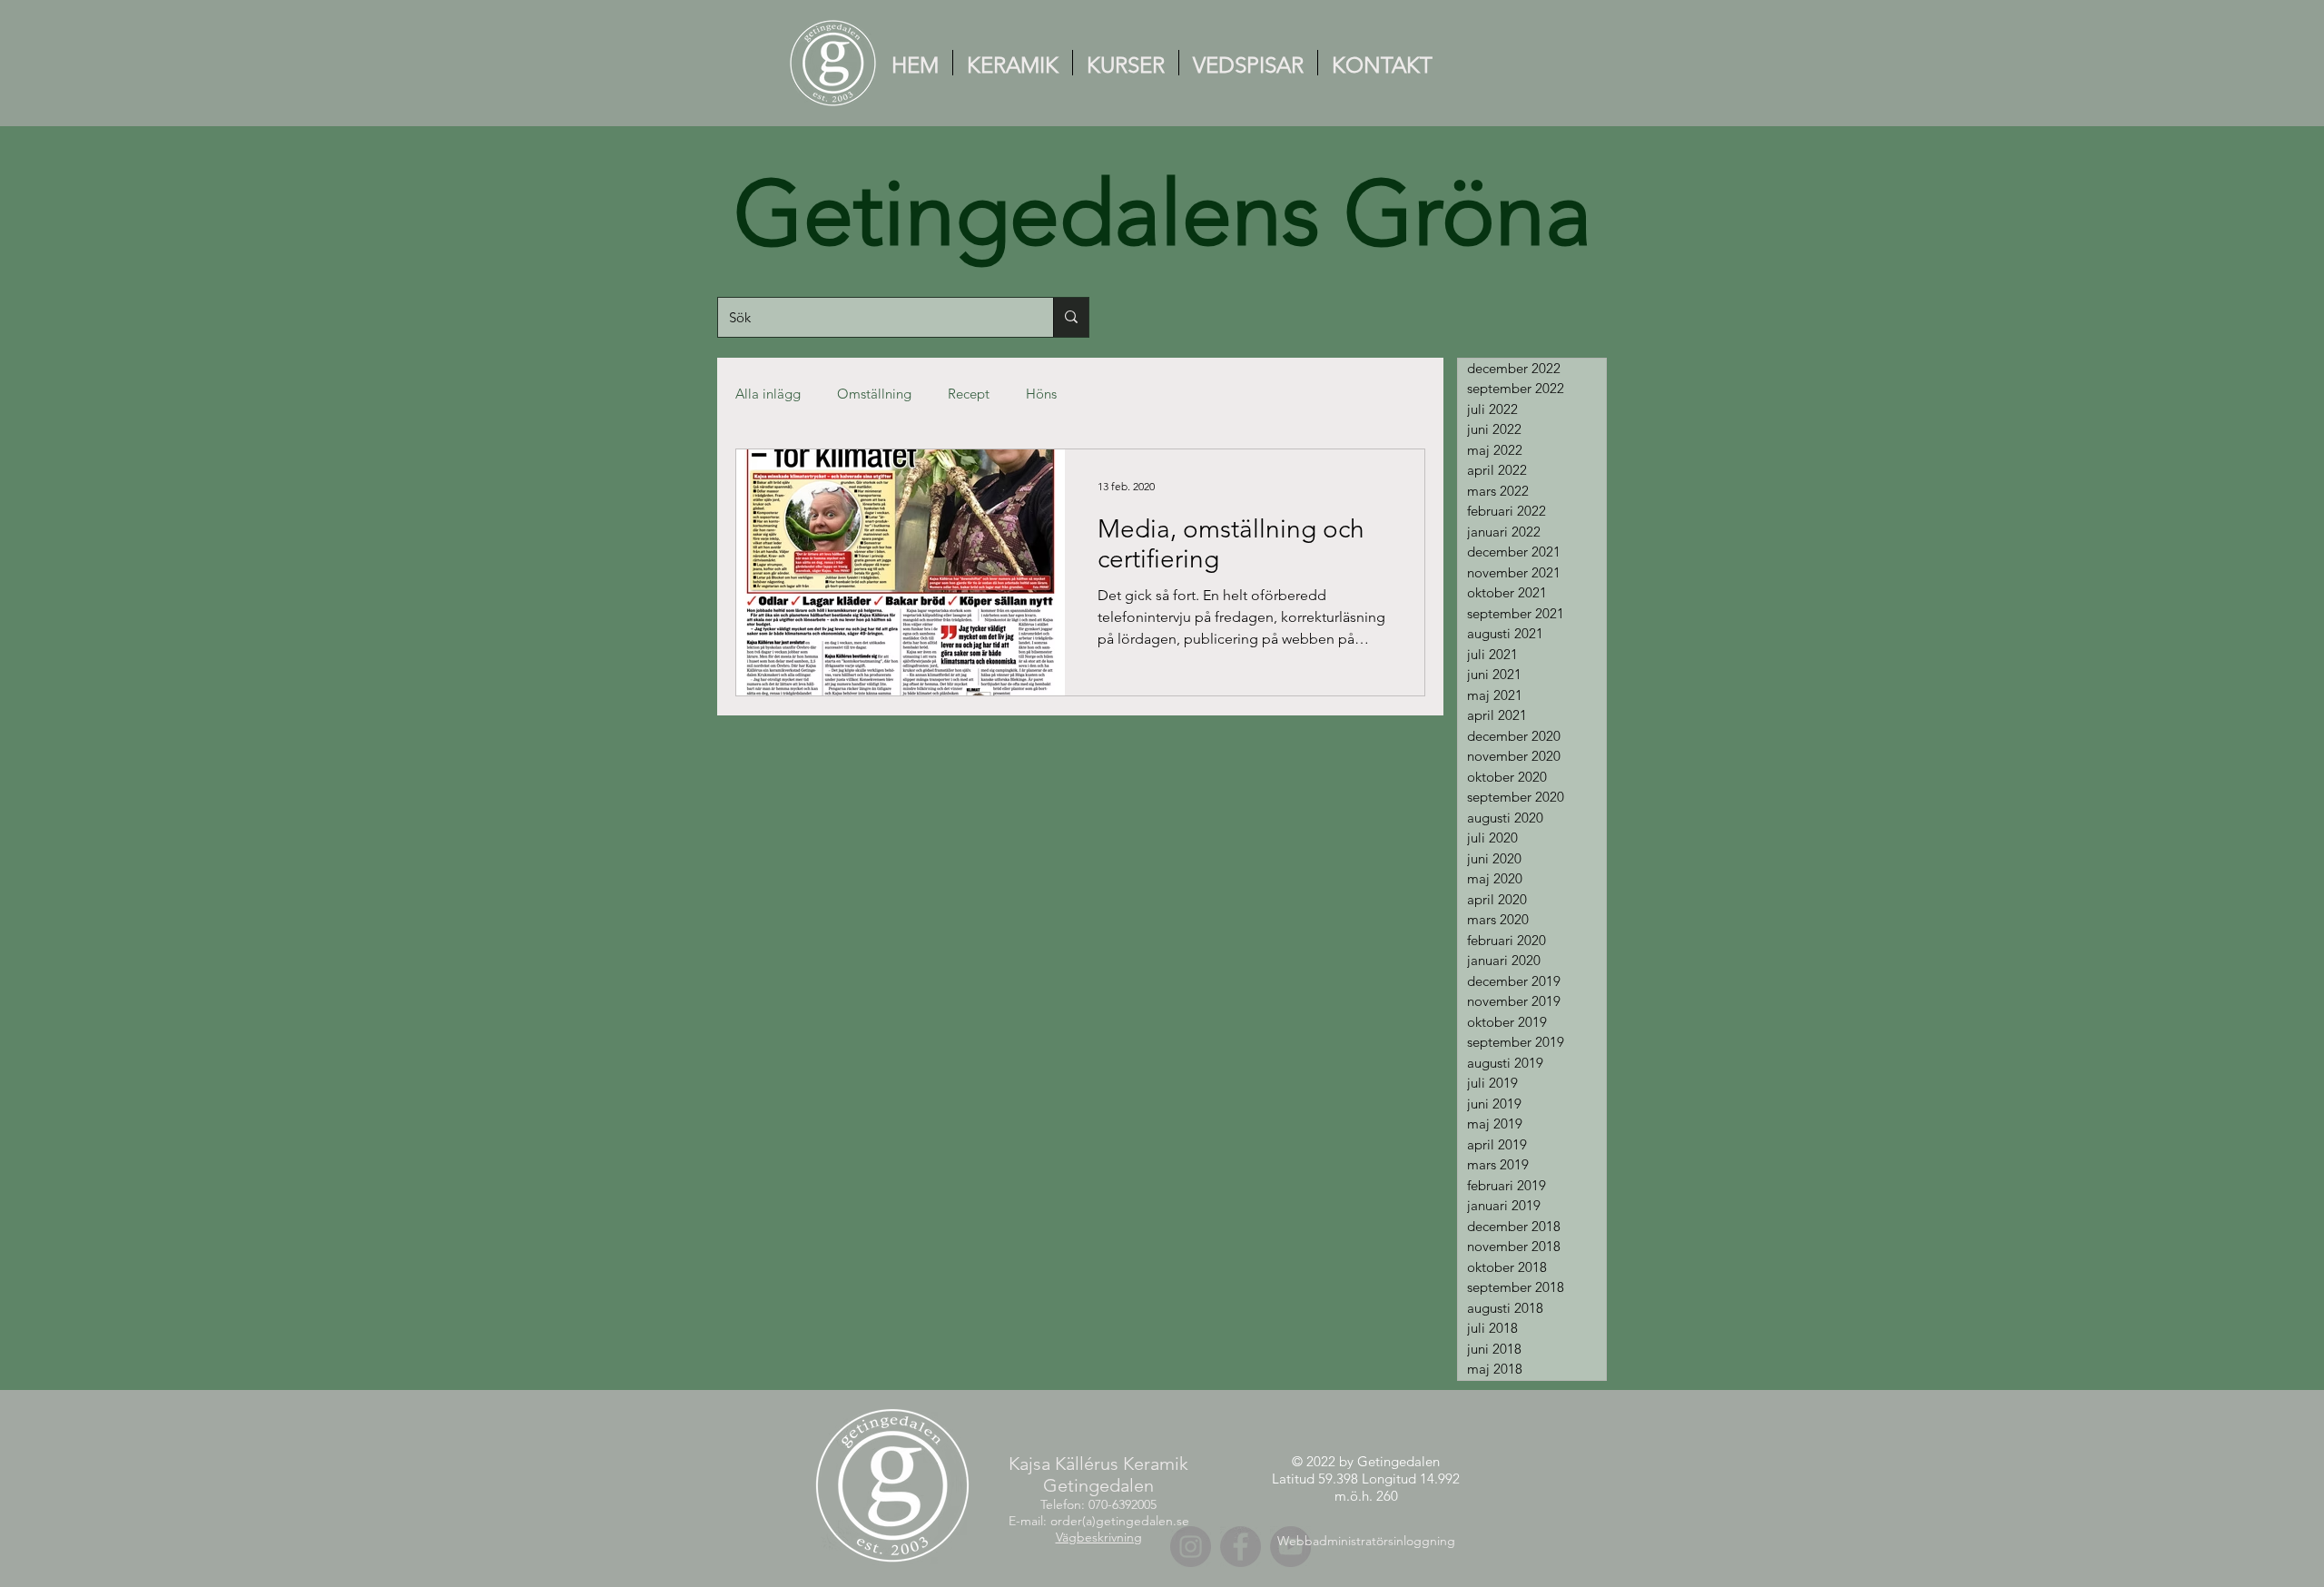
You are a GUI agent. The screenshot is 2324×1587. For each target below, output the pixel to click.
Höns (1041, 394)
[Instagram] (1191, 1547)
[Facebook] (1241, 1547)
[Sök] (1071, 317)
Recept (969, 394)
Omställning (874, 394)
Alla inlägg (768, 394)
